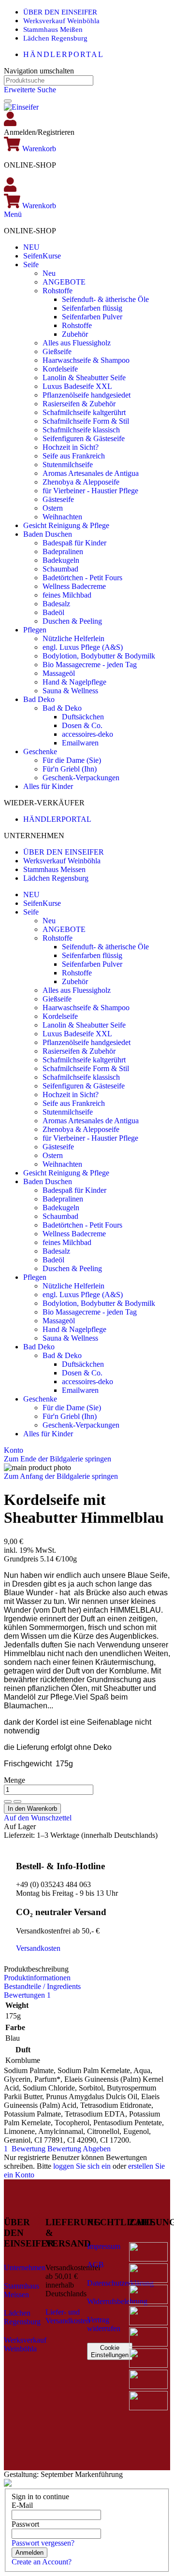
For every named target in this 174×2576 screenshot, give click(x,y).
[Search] (8, 101)
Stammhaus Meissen (54, 869)
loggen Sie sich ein (82, 2166)
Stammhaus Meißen (53, 29)
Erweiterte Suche (30, 90)
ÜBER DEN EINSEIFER (60, 12)
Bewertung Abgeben (79, 2149)
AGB (95, 2265)
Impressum (104, 2246)
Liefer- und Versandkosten (68, 2316)
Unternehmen (25, 2268)
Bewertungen (27, 1995)
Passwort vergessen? (43, 2543)
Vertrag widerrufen (104, 2324)
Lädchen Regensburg (55, 38)
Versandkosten (38, 1948)
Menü (13, 214)
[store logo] (21, 107)
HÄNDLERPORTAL (64, 54)
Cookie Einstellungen (110, 2351)
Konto (14, 1450)
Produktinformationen (37, 1978)
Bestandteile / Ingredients (42, 1986)
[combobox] (49, 80)
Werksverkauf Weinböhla (61, 21)
